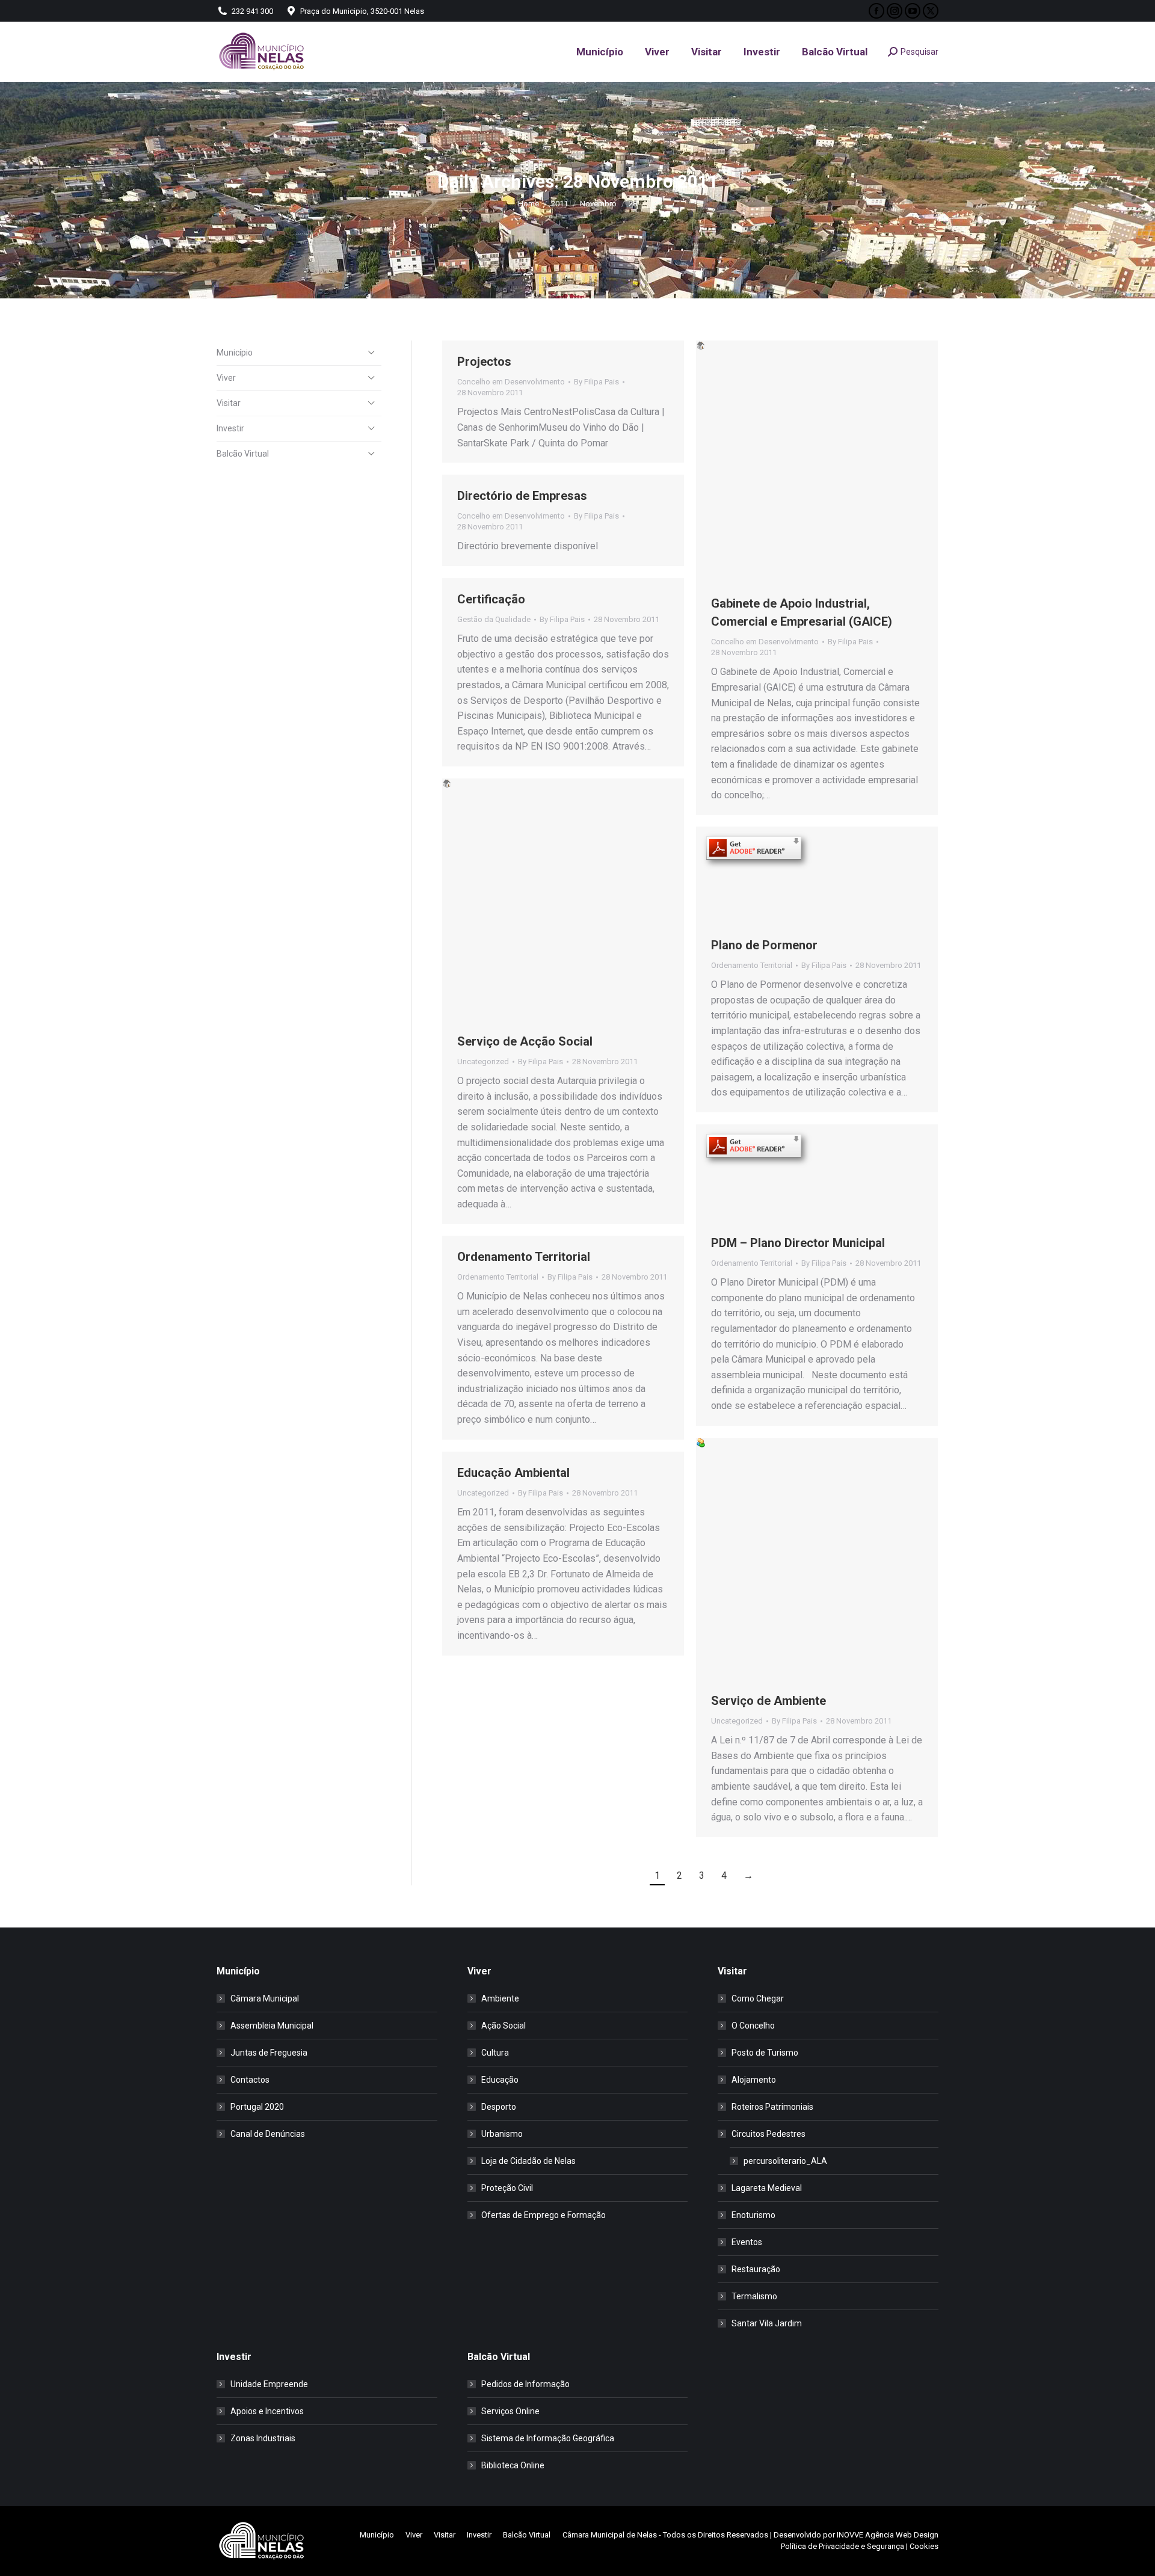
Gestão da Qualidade (494, 619)
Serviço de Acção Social (525, 1041)
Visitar (229, 403)
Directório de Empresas (522, 496)
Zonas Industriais (263, 2438)
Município (235, 353)
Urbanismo (502, 2134)
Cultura (495, 2053)
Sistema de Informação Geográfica (548, 2438)
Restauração (756, 2269)
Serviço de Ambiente (768, 1701)
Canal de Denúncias (268, 2134)
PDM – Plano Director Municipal (798, 1243)
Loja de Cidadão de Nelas (528, 2161)
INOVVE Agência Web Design (888, 2535)
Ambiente (500, 1998)
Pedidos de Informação (525, 2384)
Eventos (747, 2242)
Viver (226, 378)
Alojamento (754, 2080)
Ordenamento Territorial (752, 965)
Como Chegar (758, 1998)
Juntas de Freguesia (269, 2053)
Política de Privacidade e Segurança (842, 2546)
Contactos (250, 2080)
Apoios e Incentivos (267, 2411)
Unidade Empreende (269, 2384)
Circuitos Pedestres (768, 2134)
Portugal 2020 (257, 2107)
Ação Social (504, 2026)
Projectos (484, 362)
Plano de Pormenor (764, 945)
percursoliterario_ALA (785, 2161)
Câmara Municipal (265, 1998)
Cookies (924, 2546)
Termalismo (754, 2296)
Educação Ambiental (513, 1473)
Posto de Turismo (765, 2053)
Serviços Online (510, 2411)
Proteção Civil (507, 2188)
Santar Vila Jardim (767, 2323)
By (596, 382)
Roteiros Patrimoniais (772, 2107)
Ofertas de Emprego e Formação (544, 2215)
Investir (230, 428)
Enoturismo (753, 2215)
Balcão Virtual (243, 454)
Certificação (491, 599)
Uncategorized (483, 1062)
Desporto (499, 2107)
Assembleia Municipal (272, 2026)
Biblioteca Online (513, 2465)
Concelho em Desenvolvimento (511, 382)
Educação (500, 2080)
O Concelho (753, 2026)
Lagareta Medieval (767, 2188)
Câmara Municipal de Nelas (610, 2535)
